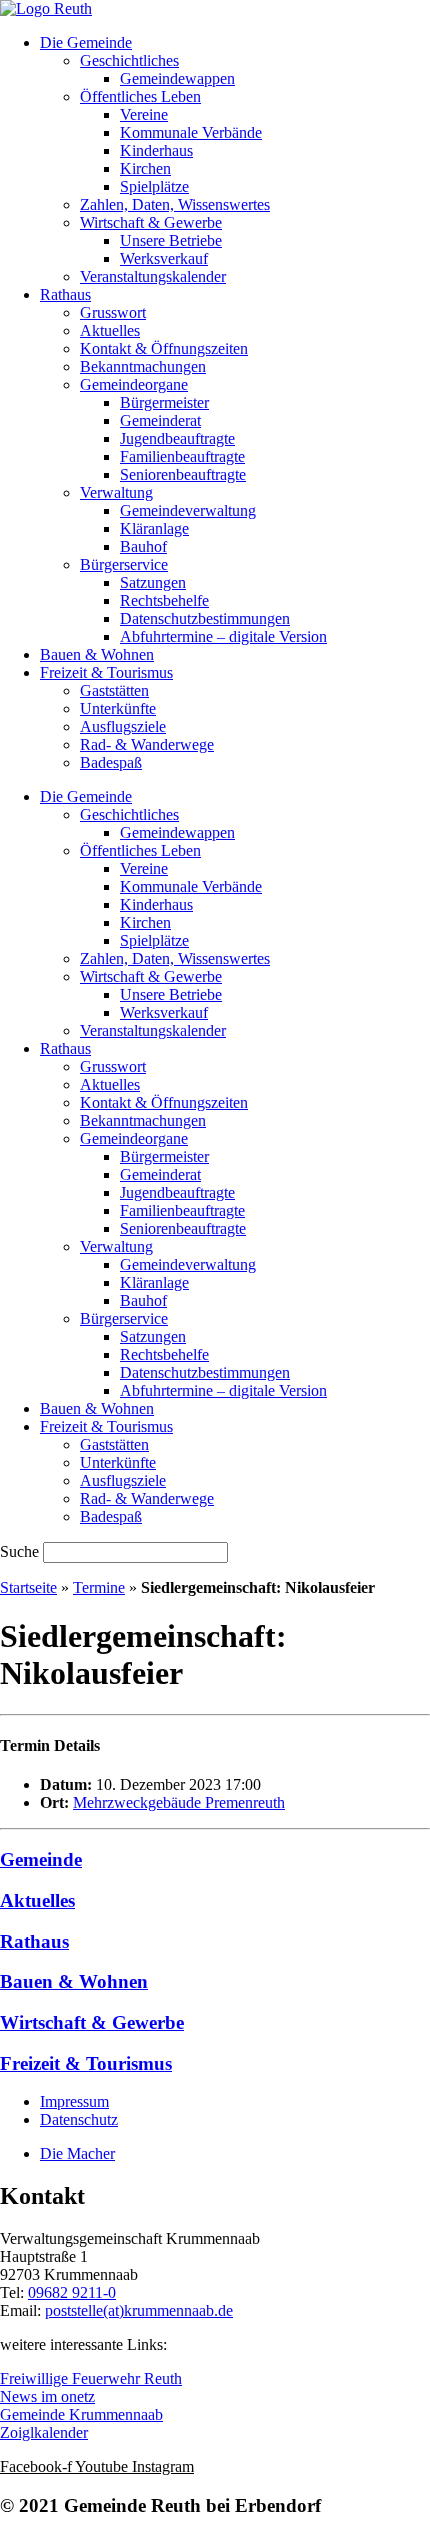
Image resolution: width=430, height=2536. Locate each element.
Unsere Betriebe (171, 240)
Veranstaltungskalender (153, 276)
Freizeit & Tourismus (106, 672)
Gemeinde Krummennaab (81, 2414)
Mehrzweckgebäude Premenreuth (179, 1802)
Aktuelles (110, 330)
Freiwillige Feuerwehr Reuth (91, 2378)
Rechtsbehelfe (164, 600)
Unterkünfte (118, 708)
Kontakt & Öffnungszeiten (164, 348)
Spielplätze (154, 186)
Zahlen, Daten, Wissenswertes (175, 204)
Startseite (28, 1587)
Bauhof (143, 546)
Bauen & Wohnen (97, 654)
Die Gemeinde (86, 42)
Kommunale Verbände (191, 132)
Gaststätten (114, 690)
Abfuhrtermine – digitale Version (223, 636)
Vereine (144, 114)
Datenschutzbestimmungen (205, 618)
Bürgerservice (124, 564)
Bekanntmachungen (143, 366)
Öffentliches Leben (140, 96)
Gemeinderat (160, 420)
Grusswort (113, 312)
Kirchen (145, 168)
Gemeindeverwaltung (188, 510)
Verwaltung (116, 492)
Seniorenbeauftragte (183, 474)
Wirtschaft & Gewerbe (151, 222)
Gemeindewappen (177, 78)
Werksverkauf (164, 258)
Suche (19, 1551)
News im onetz (47, 2396)
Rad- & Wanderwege (147, 744)
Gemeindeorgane (134, 384)
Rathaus (65, 294)
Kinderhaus (156, 150)
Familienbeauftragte (182, 456)
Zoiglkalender (44, 2432)
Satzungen (153, 582)
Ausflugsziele (123, 726)
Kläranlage (154, 528)
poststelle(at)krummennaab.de (139, 2310)
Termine (99, 1587)
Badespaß (111, 762)
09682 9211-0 (72, 2292)
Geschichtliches (129, 60)
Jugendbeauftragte (177, 438)
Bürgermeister (164, 402)
